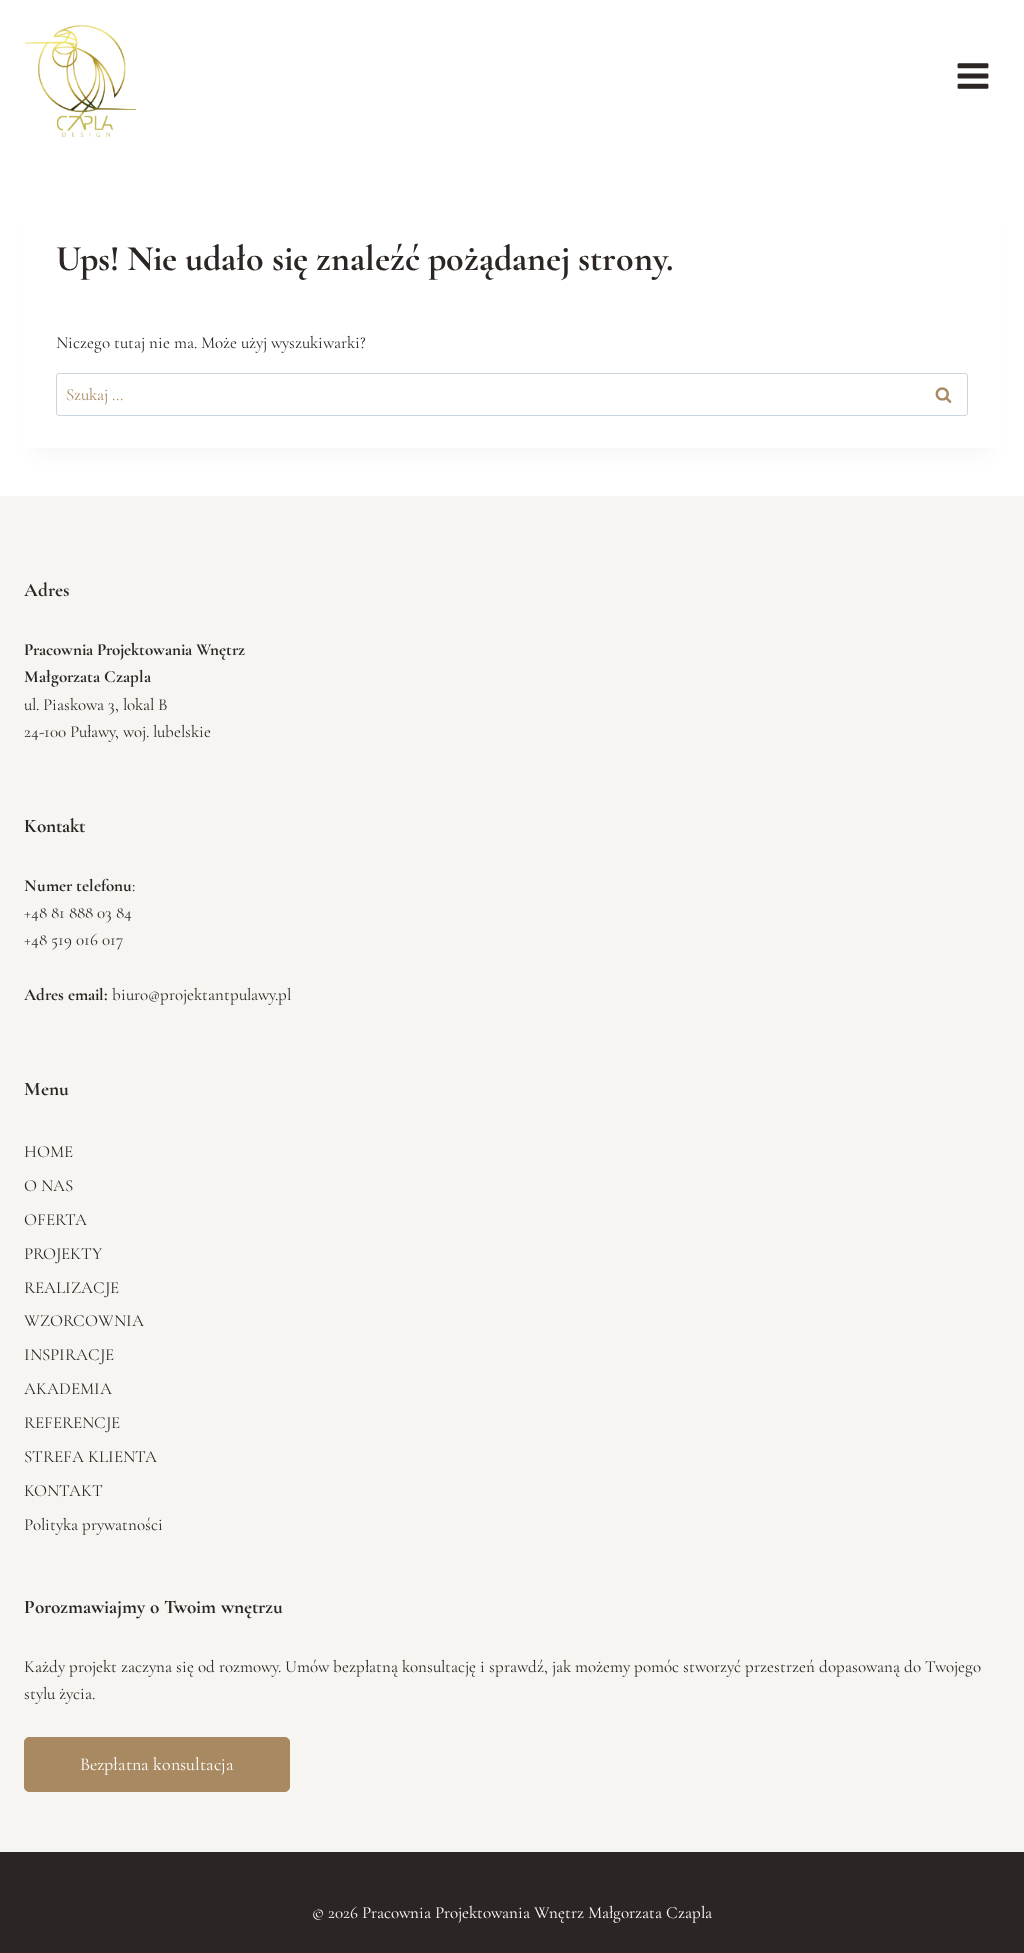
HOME (48, 1151)
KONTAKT (63, 1490)
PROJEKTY (63, 1253)
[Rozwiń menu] (972, 76)
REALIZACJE (71, 1287)
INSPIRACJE (69, 1354)
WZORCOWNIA (84, 1320)
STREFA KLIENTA (90, 1456)
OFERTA (55, 1219)
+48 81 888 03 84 (78, 912)
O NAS (48, 1185)
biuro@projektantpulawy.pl (201, 994)
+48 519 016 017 (73, 939)
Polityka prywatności (93, 1524)
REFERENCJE (72, 1422)
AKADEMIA (68, 1388)
